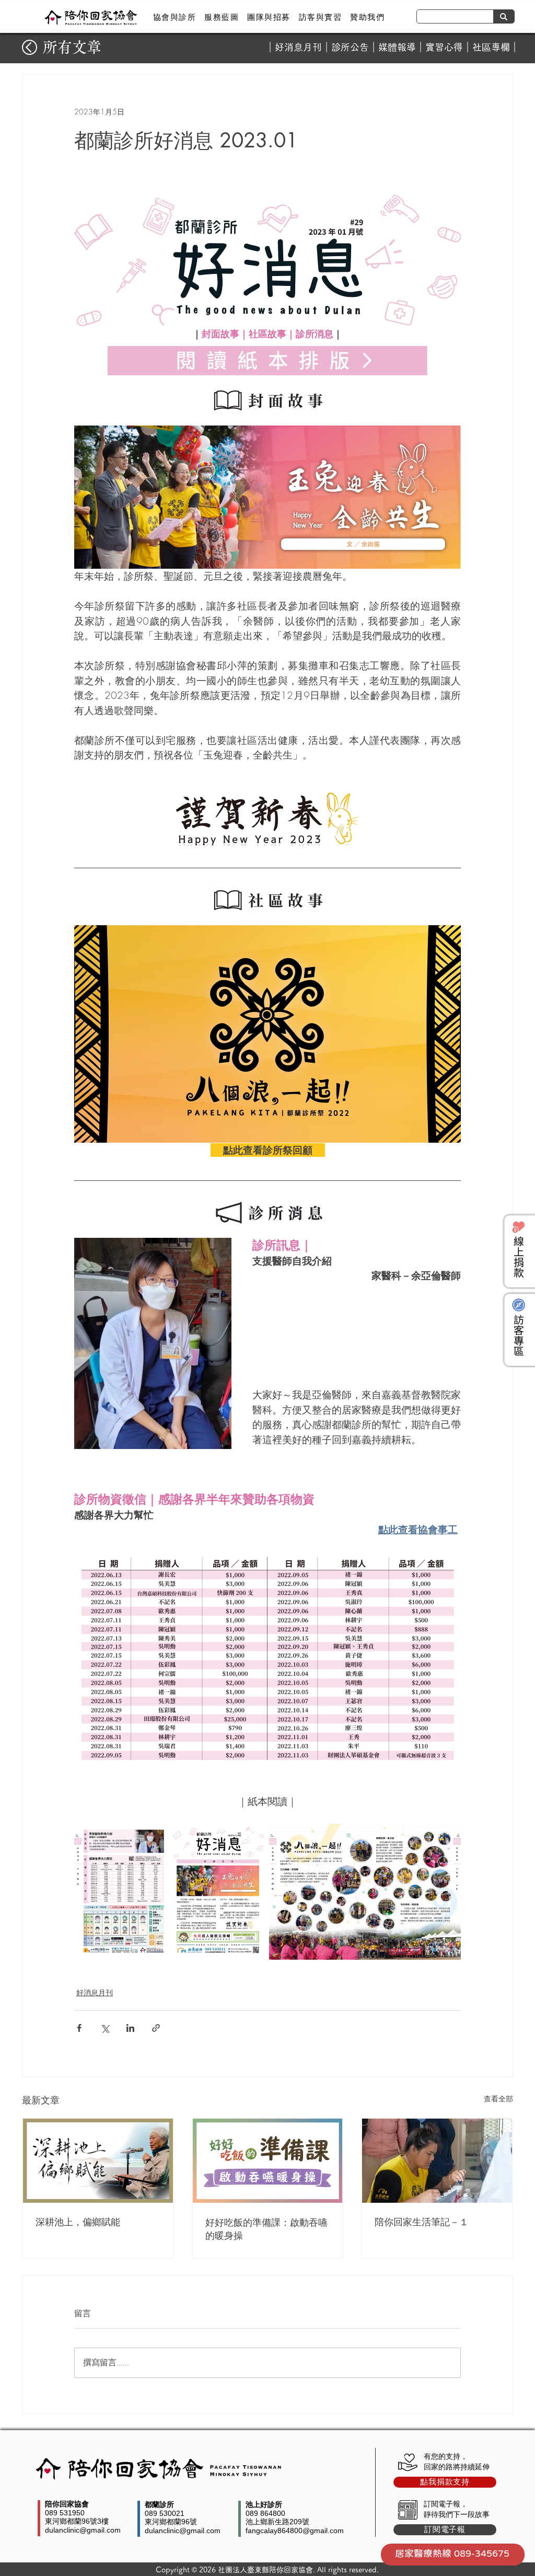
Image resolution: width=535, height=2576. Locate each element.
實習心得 (444, 47)
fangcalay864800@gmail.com (295, 2531)
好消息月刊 (298, 47)
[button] (175, 17)
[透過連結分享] (156, 2028)
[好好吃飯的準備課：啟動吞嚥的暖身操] (268, 2161)
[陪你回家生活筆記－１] (437, 2161)
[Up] (30, 47)
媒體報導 (397, 47)
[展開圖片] (170, 1892)
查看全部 (498, 2098)
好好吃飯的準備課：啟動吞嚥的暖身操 (266, 2229)
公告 (359, 47)
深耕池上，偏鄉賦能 (78, 2222)
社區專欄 (491, 47)
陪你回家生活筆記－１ (422, 2222)
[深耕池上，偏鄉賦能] (98, 2161)
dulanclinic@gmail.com (83, 2530)
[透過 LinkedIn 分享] (130, 2028)
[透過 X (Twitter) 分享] (105, 2028)
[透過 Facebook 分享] (79, 2028)
